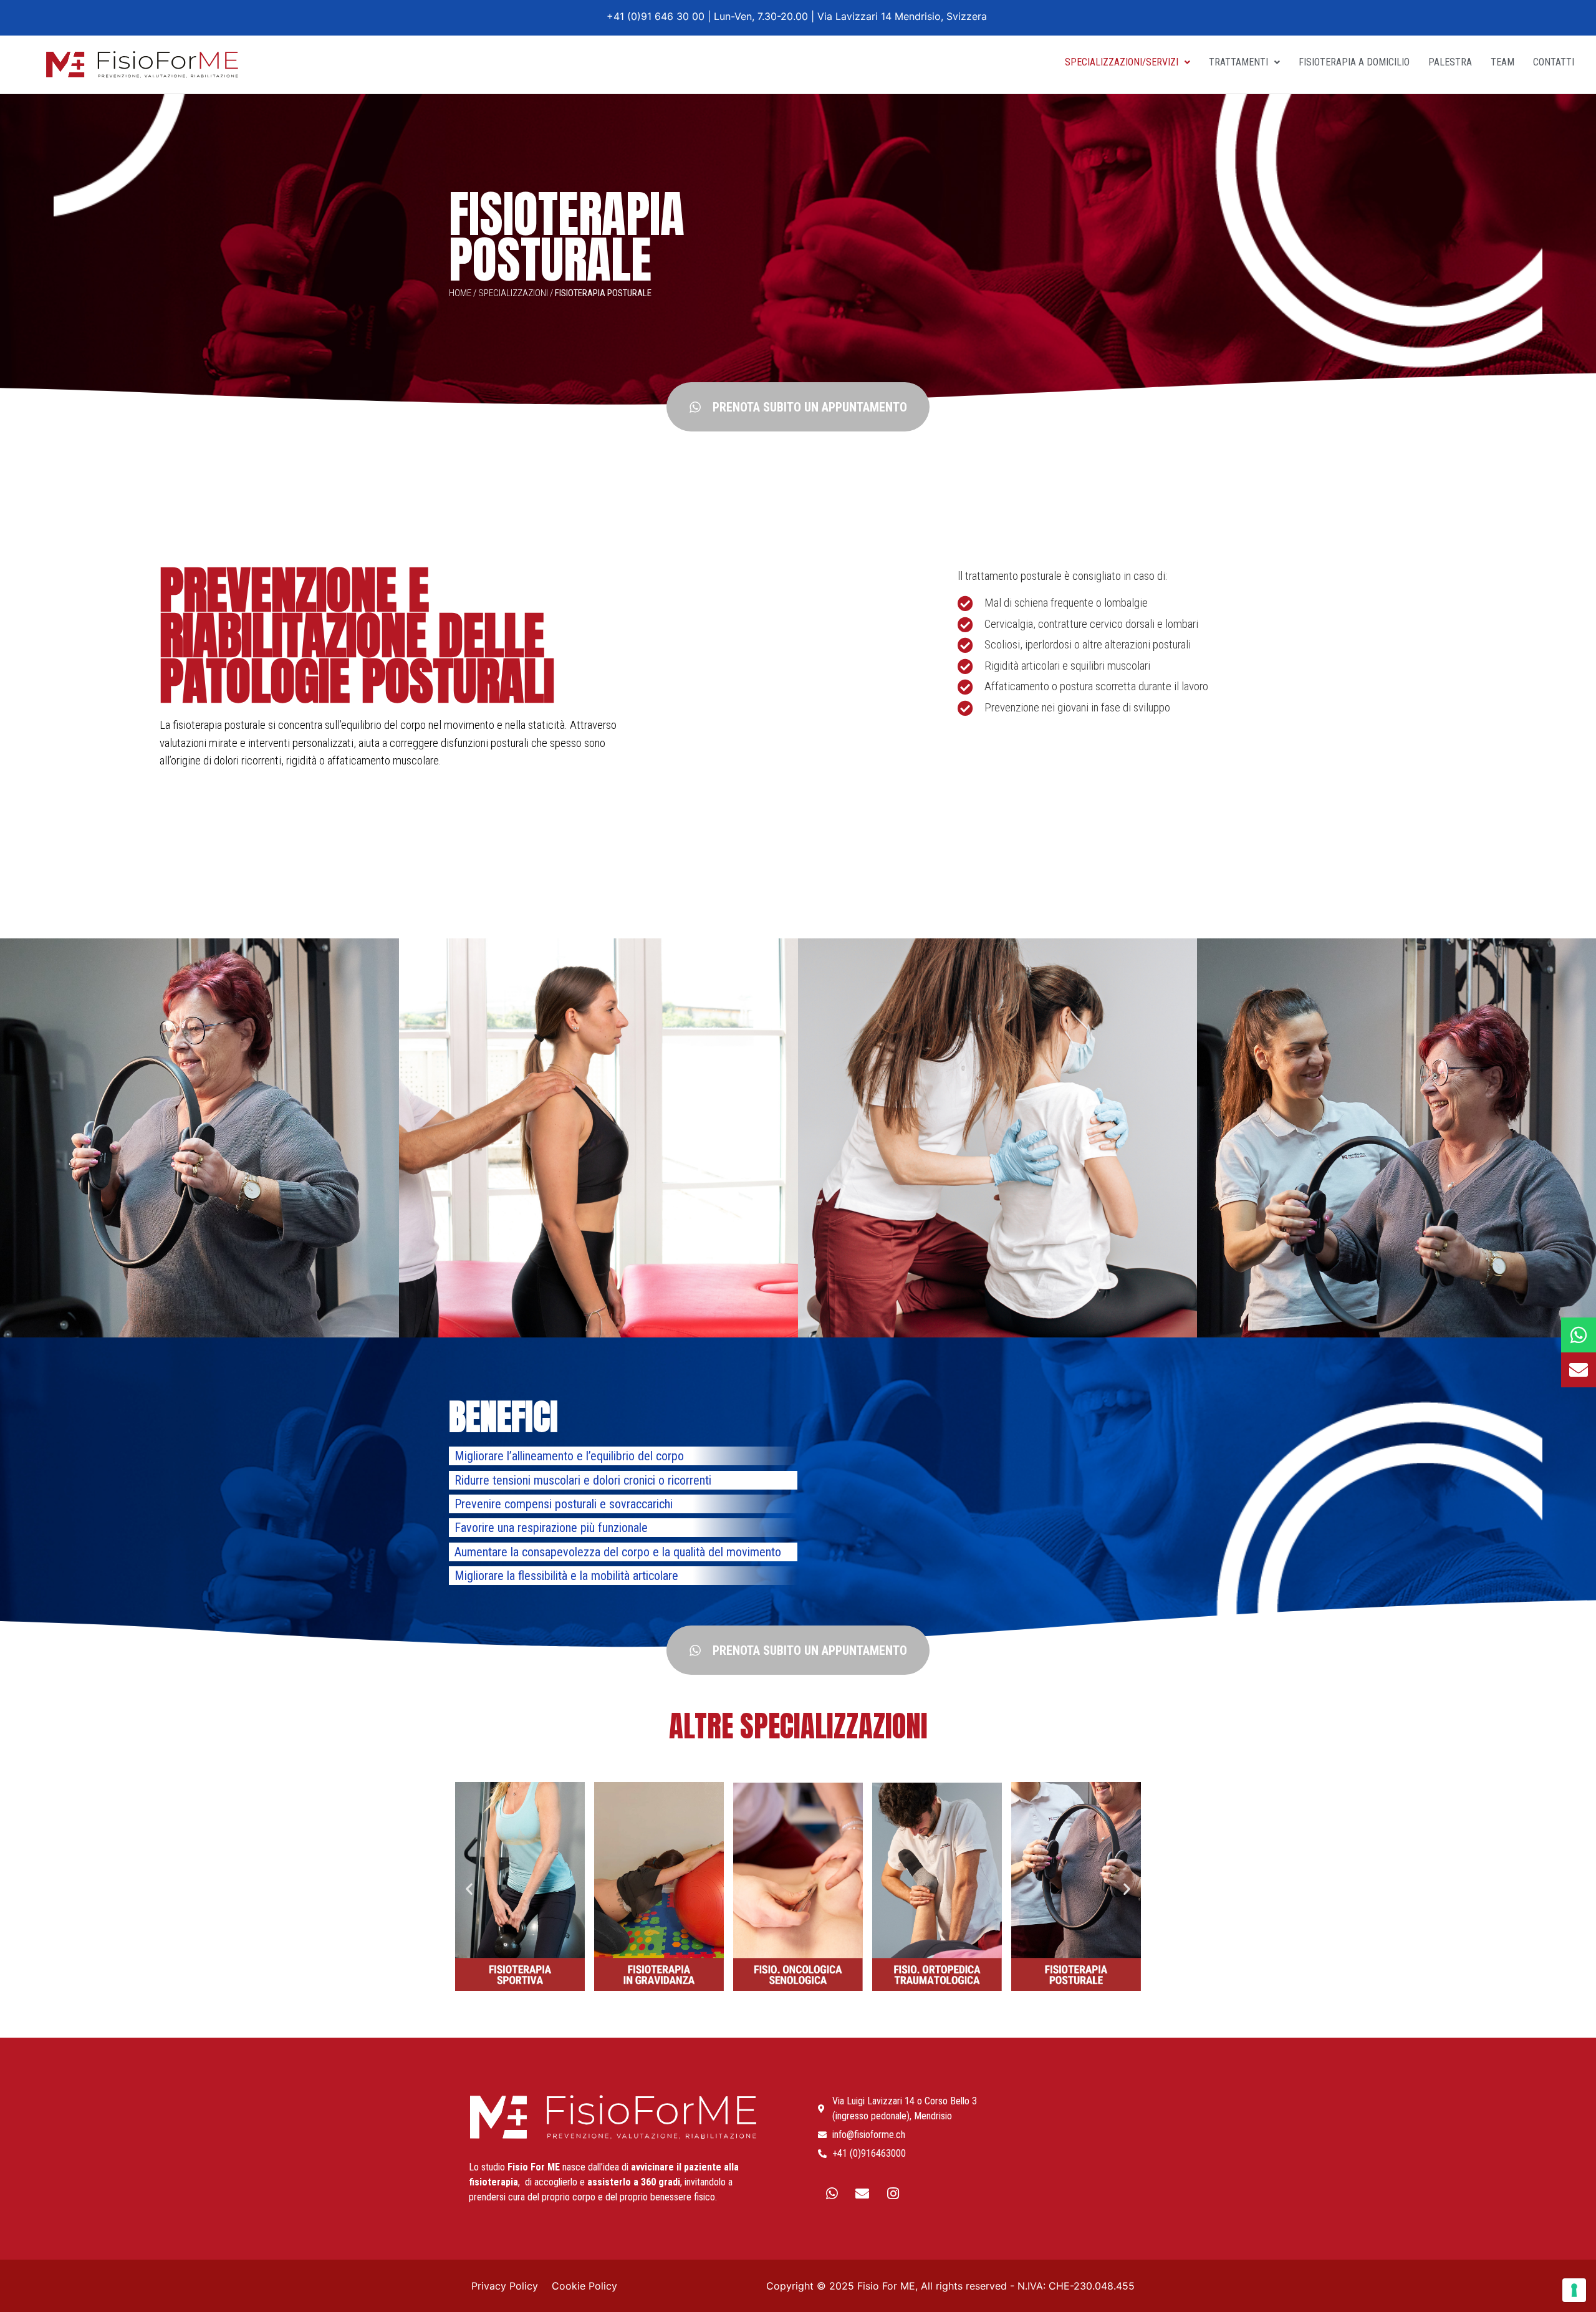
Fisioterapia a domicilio (1354, 62)
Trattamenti (1238, 62)
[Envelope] (862, 2194)
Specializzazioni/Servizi (1122, 62)
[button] (798, 407)
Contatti (1554, 62)
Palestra (1450, 62)
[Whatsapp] (832, 2194)
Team (1502, 62)
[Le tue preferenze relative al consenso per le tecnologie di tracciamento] (1574, 2290)
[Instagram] (893, 2194)
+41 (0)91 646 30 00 (657, 16)
